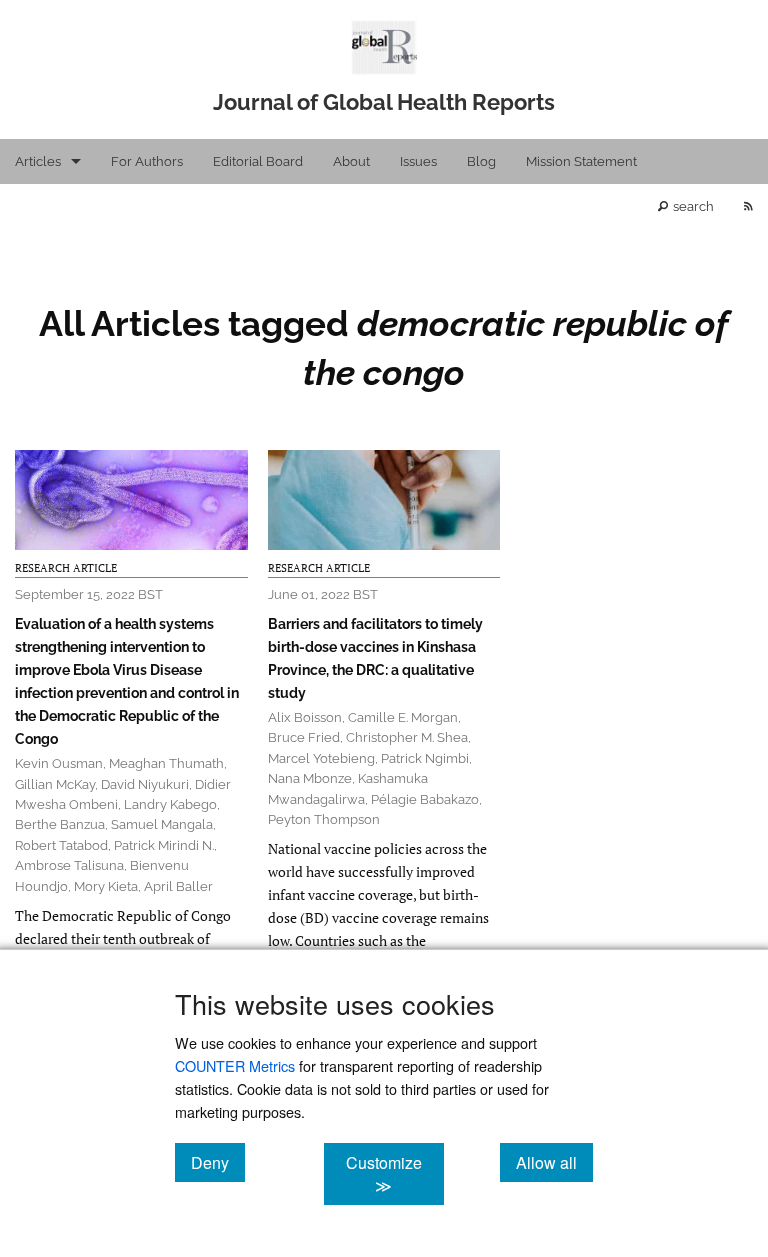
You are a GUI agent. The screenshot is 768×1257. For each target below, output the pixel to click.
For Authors (147, 161)
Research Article (66, 568)
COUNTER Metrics (235, 1065)
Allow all (554, 1162)
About (351, 161)
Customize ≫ (394, 1174)
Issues (418, 161)
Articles (38, 161)
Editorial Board (258, 161)
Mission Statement (581, 161)
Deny (218, 1162)
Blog (481, 161)
